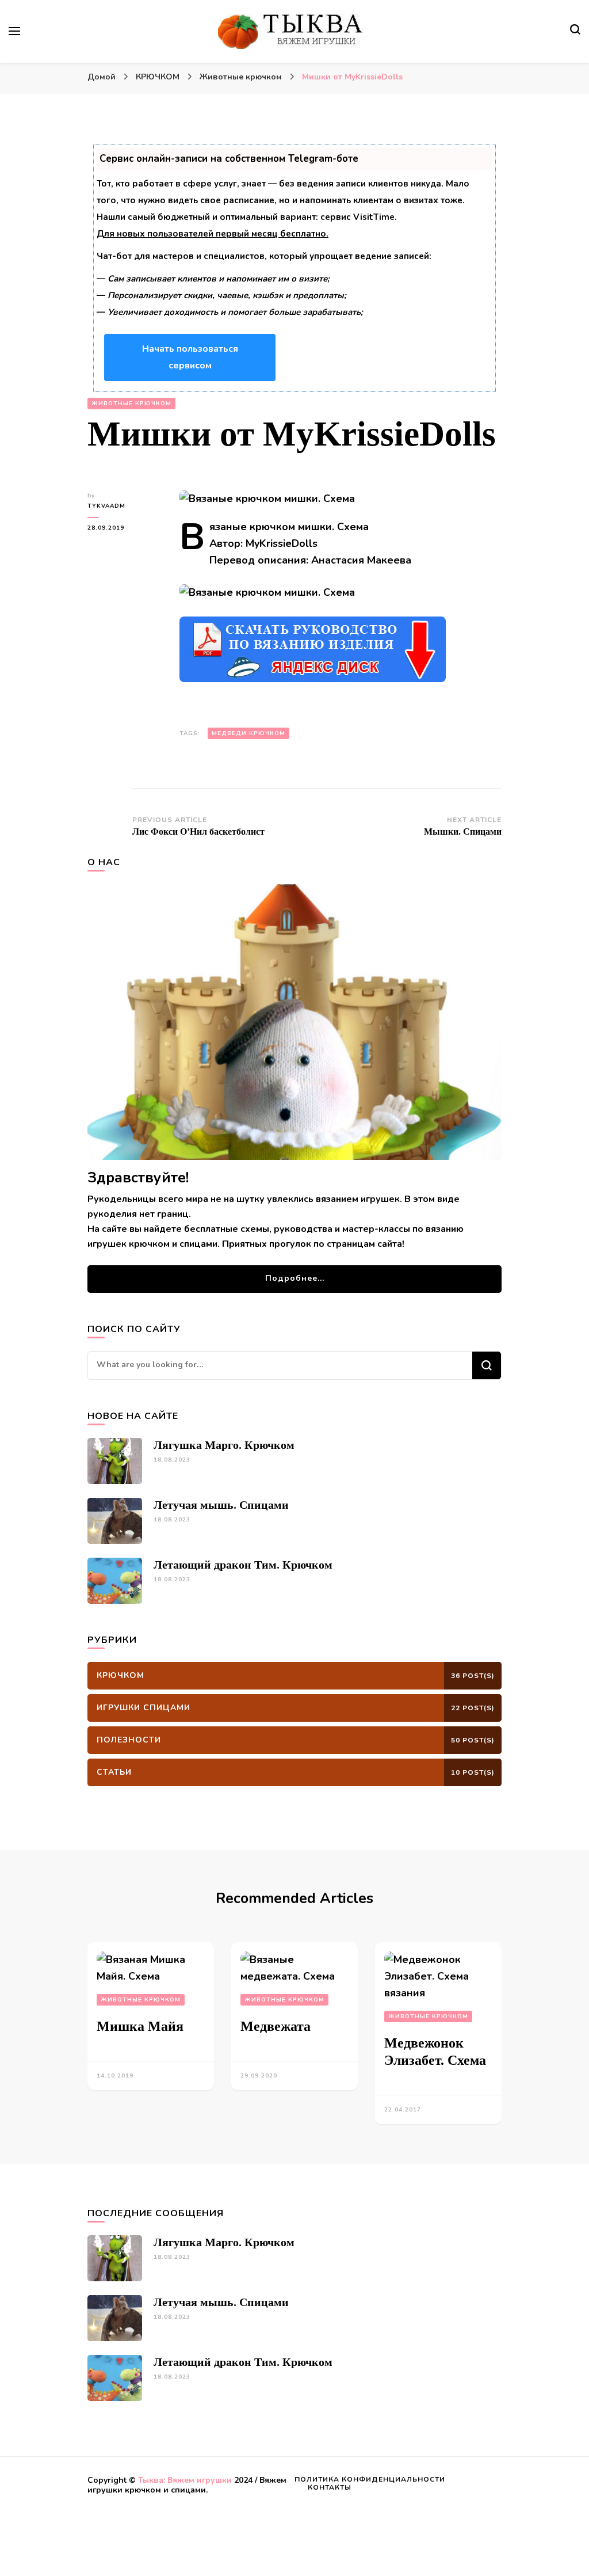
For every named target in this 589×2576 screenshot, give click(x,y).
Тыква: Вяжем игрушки (185, 2480)
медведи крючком (248, 733)
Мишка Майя (140, 2026)
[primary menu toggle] (14, 31)
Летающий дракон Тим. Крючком (243, 1565)
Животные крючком (131, 404)
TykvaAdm (106, 506)
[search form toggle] (575, 31)
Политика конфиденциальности (370, 2479)
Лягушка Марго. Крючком (224, 1445)
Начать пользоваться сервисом (190, 357)
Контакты (330, 2487)
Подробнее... (295, 1278)
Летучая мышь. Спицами (221, 1505)
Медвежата (276, 2026)
